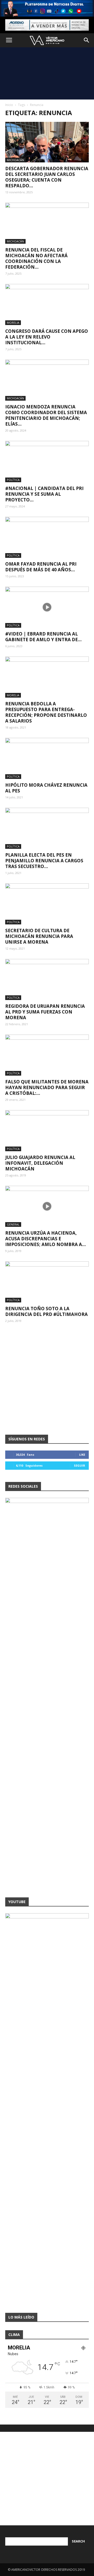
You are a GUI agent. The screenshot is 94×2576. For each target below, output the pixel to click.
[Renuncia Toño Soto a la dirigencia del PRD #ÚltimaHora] (47, 1282)
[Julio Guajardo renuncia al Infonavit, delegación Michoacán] (47, 1131)
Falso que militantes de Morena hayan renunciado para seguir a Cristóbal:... (47, 1087)
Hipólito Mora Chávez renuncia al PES (46, 788)
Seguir (80, 1465)
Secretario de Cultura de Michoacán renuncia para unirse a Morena (39, 936)
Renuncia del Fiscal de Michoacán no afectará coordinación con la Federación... (36, 258)
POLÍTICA (13, 480)
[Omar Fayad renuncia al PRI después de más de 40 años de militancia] (47, 537)
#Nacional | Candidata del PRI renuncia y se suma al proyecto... (44, 494)
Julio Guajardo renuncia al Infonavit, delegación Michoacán (40, 1163)
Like (82, 1455)
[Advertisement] (47, 73)
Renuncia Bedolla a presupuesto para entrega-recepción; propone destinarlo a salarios (46, 712)
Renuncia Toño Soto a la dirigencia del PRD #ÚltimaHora (46, 1311)
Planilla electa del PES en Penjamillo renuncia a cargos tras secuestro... (44, 861)
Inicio (9, 105)
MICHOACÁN (15, 160)
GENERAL (13, 1224)
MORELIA (13, 323)
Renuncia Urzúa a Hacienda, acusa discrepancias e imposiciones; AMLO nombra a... (46, 1239)
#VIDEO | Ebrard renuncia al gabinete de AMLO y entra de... (43, 637)
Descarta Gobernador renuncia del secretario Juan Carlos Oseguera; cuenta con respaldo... (47, 177)
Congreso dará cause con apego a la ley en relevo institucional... (47, 337)
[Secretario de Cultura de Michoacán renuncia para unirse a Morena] (47, 904)
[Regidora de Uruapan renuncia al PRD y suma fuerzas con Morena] (47, 979)
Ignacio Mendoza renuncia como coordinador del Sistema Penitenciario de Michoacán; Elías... (46, 415)
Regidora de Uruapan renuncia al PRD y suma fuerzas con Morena (45, 1012)
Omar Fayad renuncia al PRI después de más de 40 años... (41, 567)
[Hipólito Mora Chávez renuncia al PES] (47, 758)
